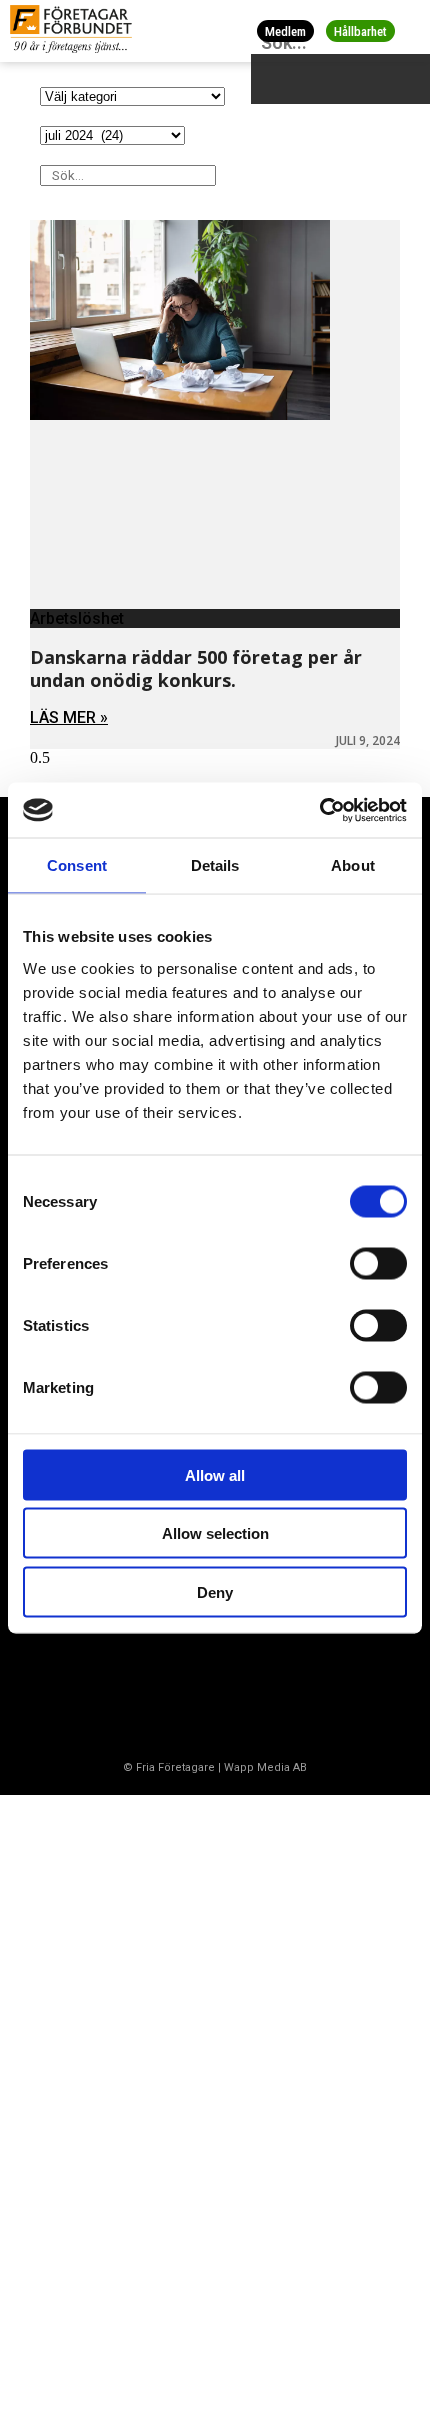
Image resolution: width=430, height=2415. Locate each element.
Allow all (215, 1474)
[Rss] (203, 1691)
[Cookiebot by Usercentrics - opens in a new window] (319, 810)
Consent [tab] (77, 865)
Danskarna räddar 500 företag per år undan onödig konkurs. (196, 668)
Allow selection (215, 1533)
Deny (215, 1591)
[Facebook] (45, 1691)
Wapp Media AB (265, 1767)
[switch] (378, 1263)
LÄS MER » (69, 717)
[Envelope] (124, 1691)
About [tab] (353, 865)
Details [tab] (215, 865)
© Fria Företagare (169, 1767)
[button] (411, 30)
